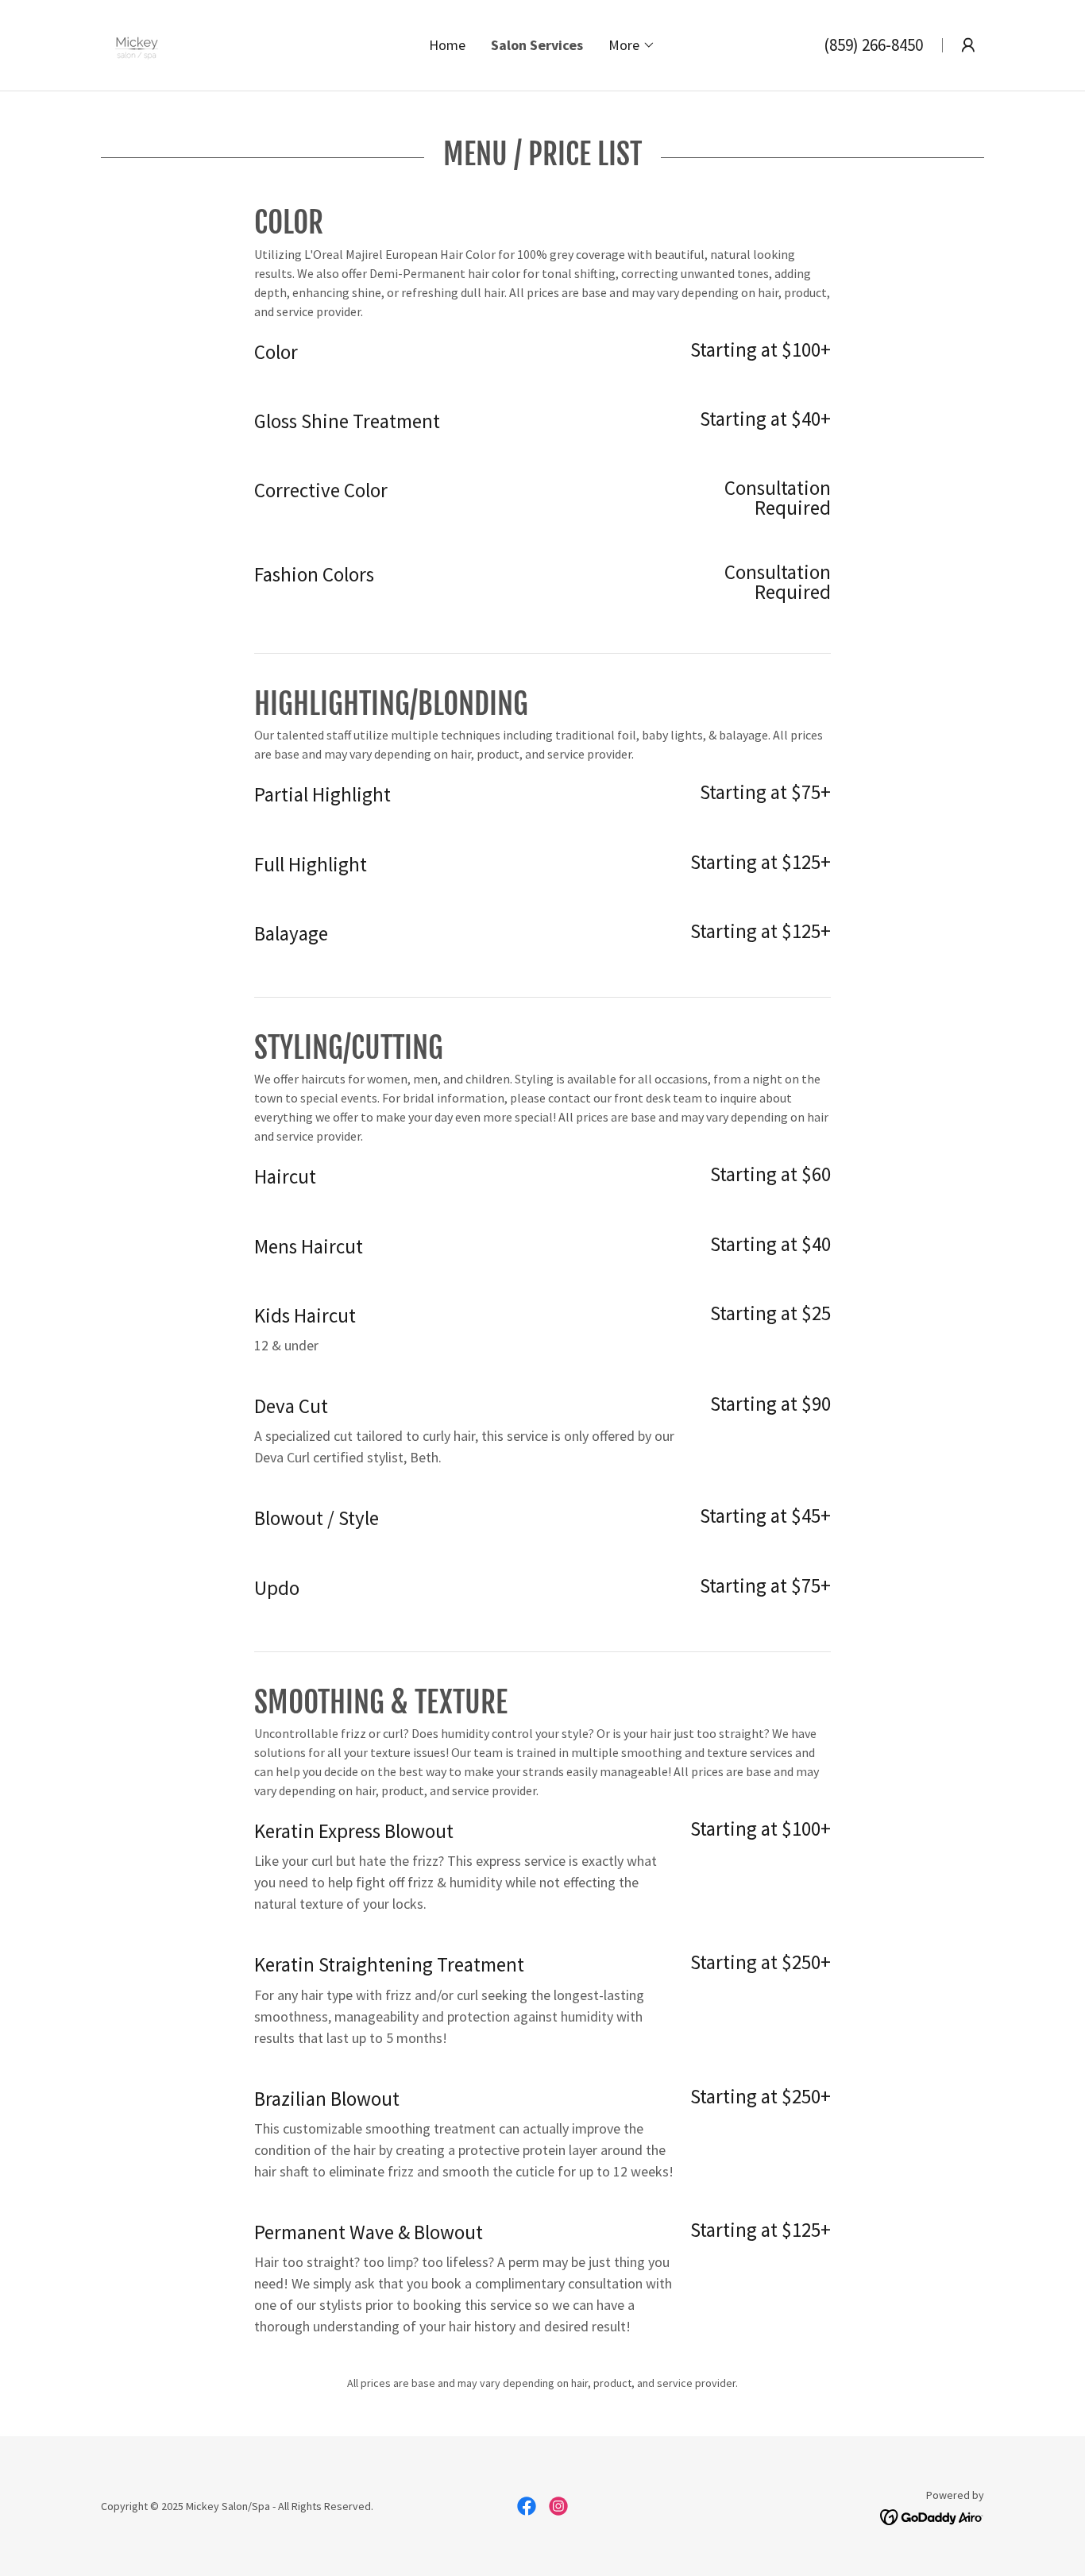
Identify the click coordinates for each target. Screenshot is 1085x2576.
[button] (632, 45)
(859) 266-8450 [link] (873, 45)
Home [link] (447, 45)
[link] (137, 43)
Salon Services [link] (537, 45)
